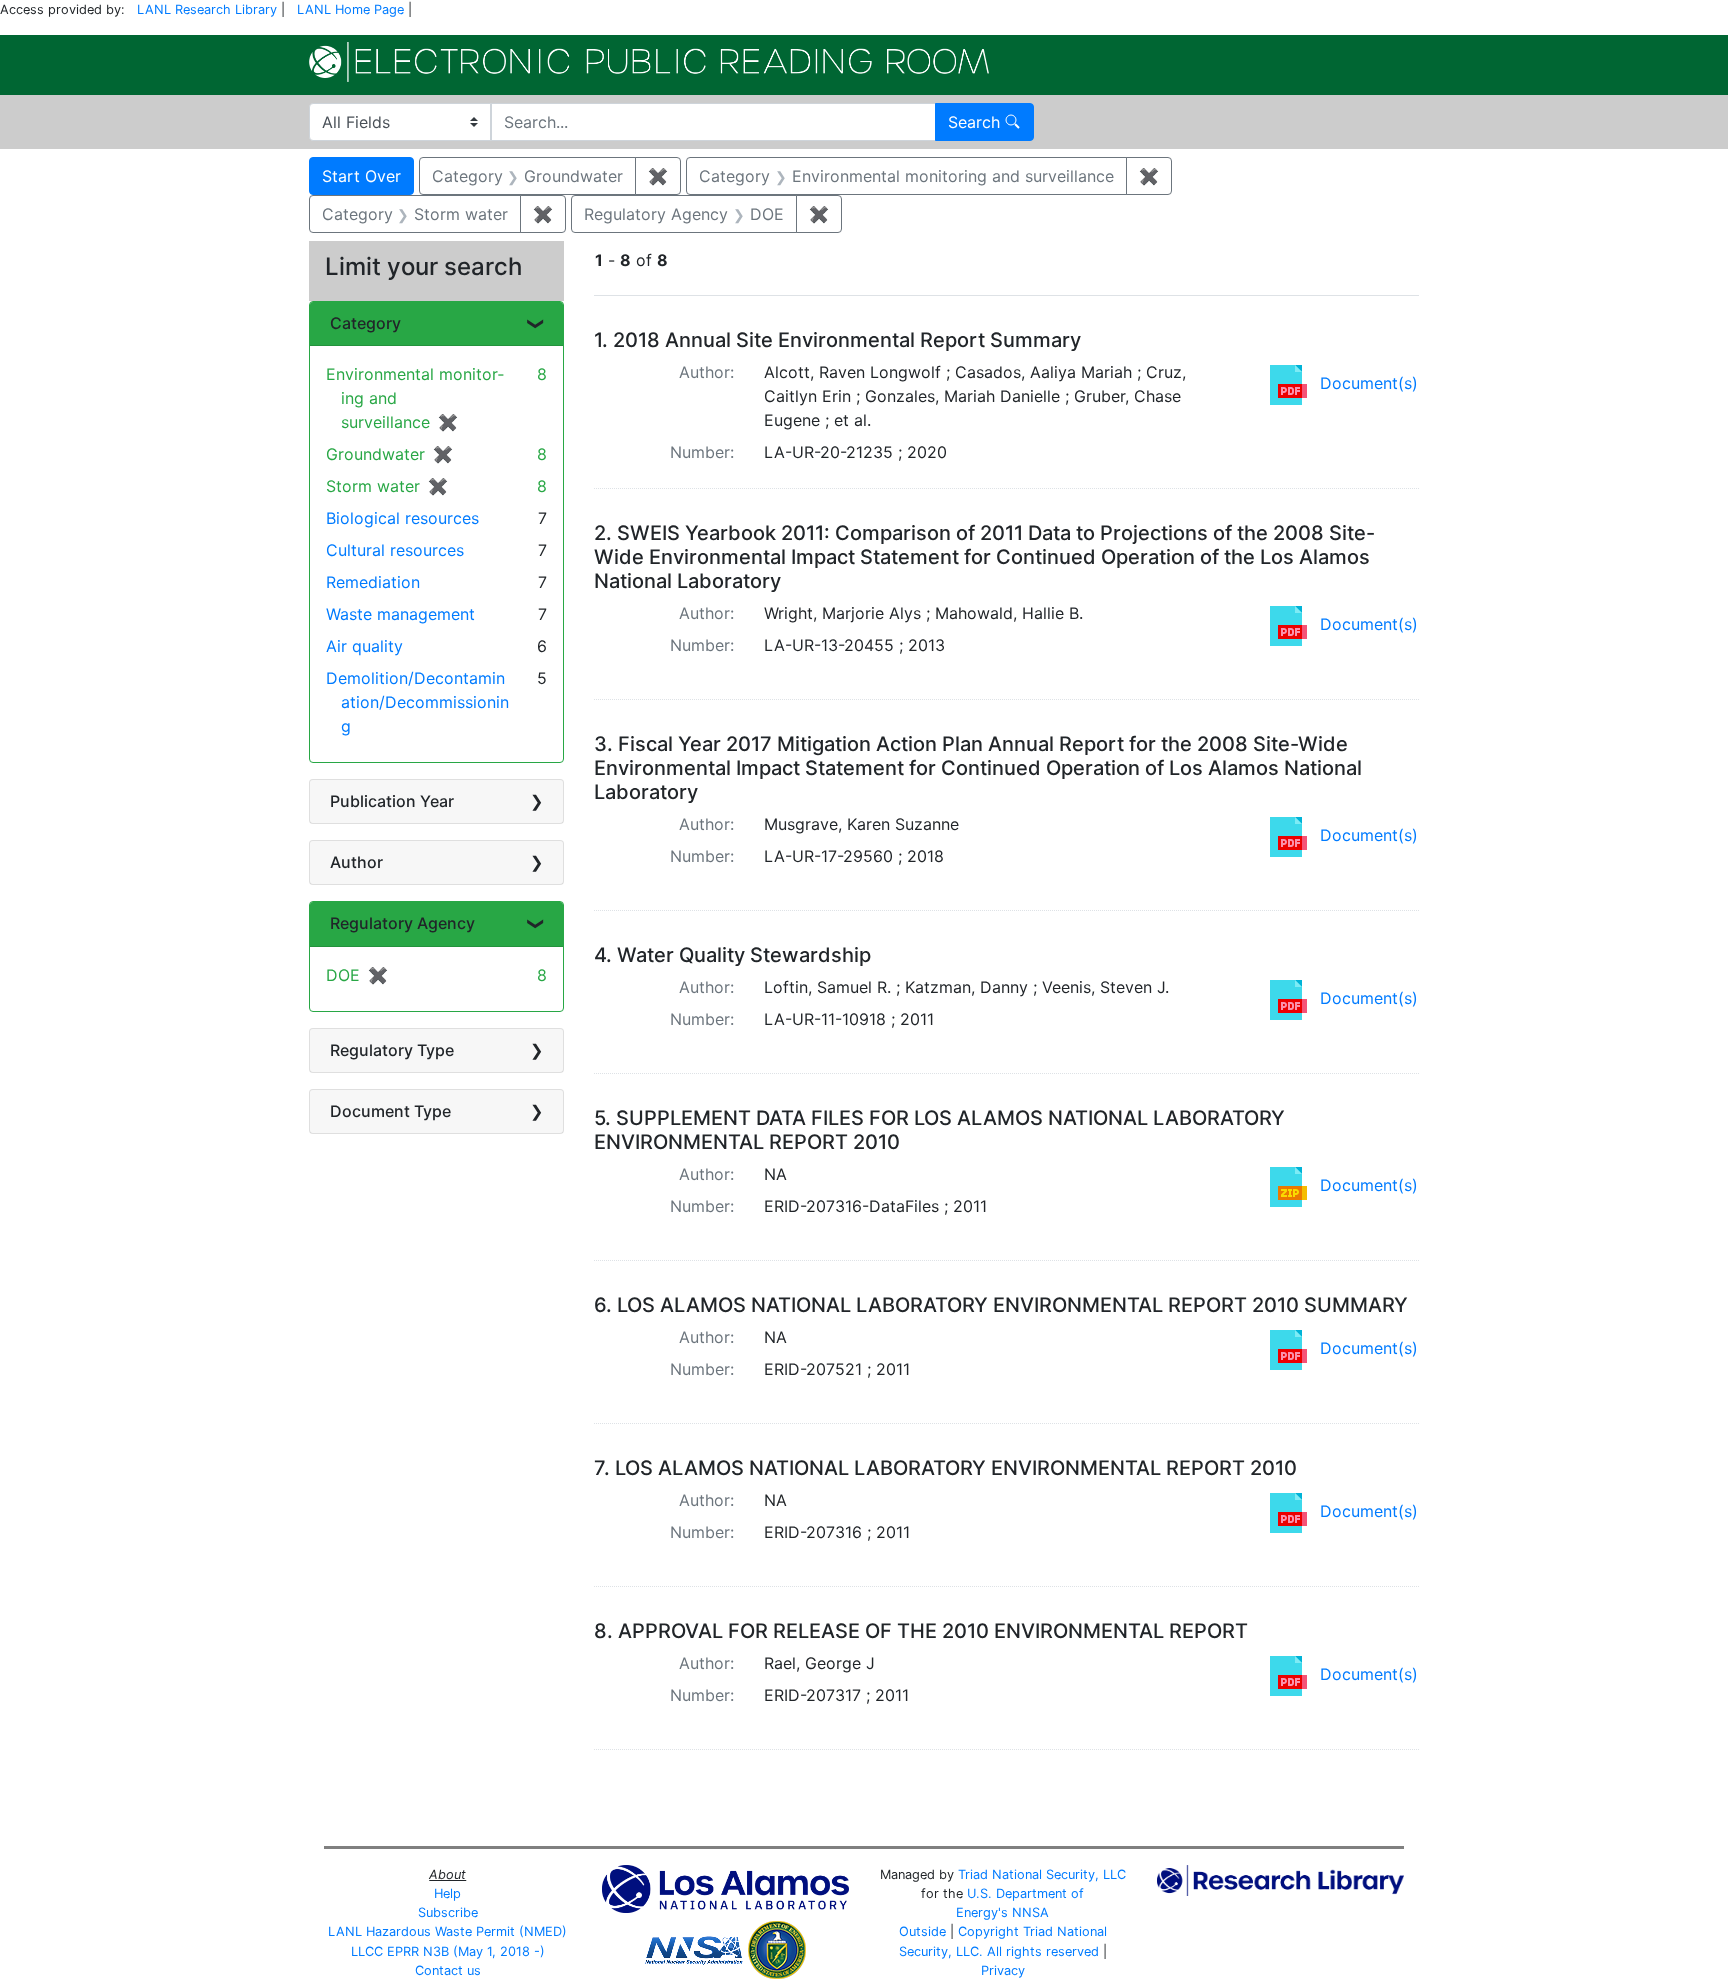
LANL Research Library (207, 9)
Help (447, 1893)
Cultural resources (395, 550)
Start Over (361, 176)
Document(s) (1369, 383)
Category (365, 323)
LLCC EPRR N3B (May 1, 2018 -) (448, 1951)
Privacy (1003, 1970)
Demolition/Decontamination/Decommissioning (417, 702)
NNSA (1030, 1912)
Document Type (390, 1111)
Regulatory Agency (402, 923)
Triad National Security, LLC (1042, 1874)
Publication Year (392, 801)
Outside (922, 1931)
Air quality (364, 646)
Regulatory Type (392, 1050)
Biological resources (402, 518)
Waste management (400, 614)
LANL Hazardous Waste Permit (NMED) (447, 1931)
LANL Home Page (350, 9)
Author (356, 862)
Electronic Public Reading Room (649, 62)
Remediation (373, 582)
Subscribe (448, 1912)
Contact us (448, 1970)
